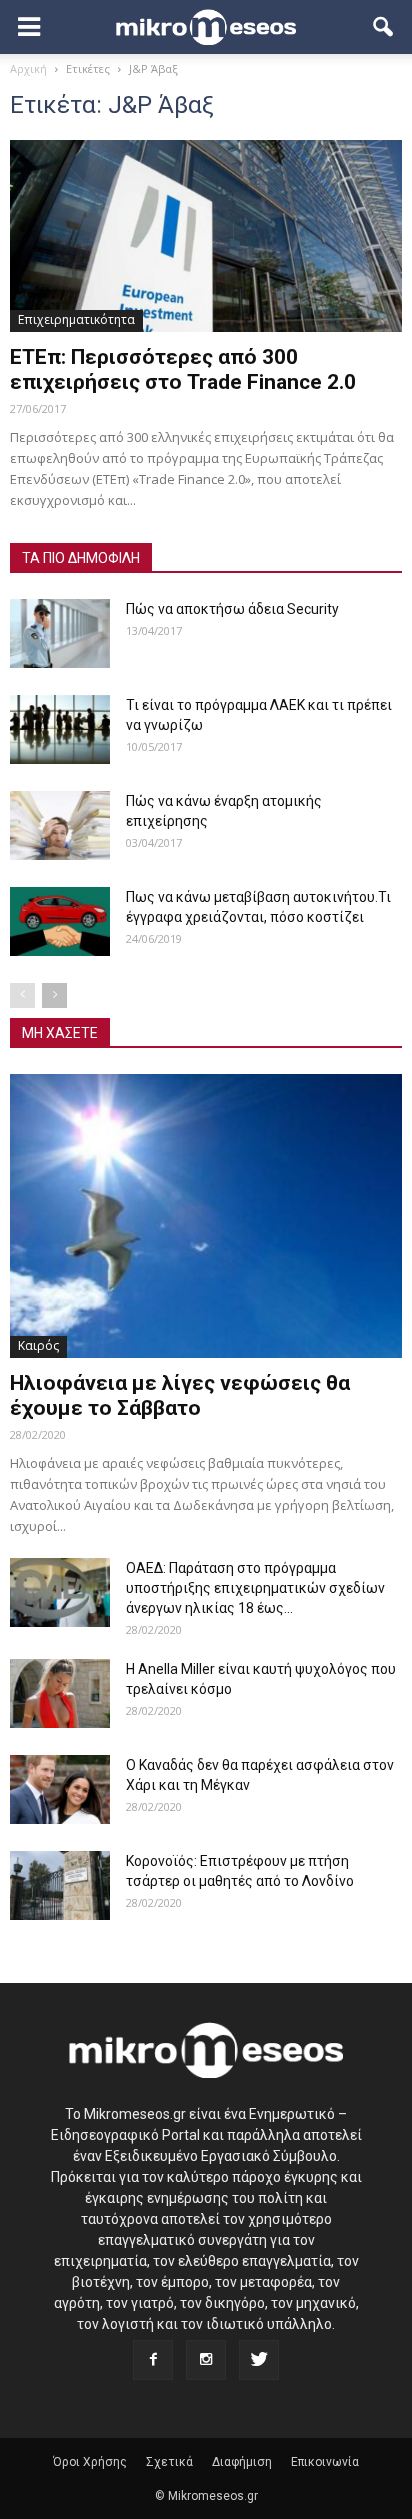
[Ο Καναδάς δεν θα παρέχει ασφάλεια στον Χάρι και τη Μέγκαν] (60, 1789)
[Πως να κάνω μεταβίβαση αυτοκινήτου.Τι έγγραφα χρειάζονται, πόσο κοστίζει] (60, 921)
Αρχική (28, 68)
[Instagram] (206, 2360)
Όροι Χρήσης (90, 2462)
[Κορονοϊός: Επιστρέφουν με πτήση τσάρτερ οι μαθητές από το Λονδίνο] (60, 1885)
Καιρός (38, 1345)
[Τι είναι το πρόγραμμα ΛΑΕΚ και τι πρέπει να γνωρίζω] (60, 729)
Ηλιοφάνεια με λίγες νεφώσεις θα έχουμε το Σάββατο (180, 1395)
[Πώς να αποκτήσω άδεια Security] (60, 633)
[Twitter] (259, 2360)
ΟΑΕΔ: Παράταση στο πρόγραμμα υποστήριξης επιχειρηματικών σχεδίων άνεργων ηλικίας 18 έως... (255, 1588)
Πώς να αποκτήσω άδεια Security (232, 609)
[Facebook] (153, 2360)
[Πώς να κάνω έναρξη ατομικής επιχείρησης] (60, 825)
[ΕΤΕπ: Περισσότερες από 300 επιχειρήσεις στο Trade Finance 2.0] (206, 236)
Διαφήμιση (242, 2462)
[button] (384, 27)
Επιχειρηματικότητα (76, 319)
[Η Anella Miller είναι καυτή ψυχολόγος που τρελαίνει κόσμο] (60, 1693)
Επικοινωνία (325, 2462)
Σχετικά (169, 2462)
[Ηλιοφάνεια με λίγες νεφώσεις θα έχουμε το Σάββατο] (206, 1216)
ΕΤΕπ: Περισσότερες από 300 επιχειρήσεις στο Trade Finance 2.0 (183, 369)
